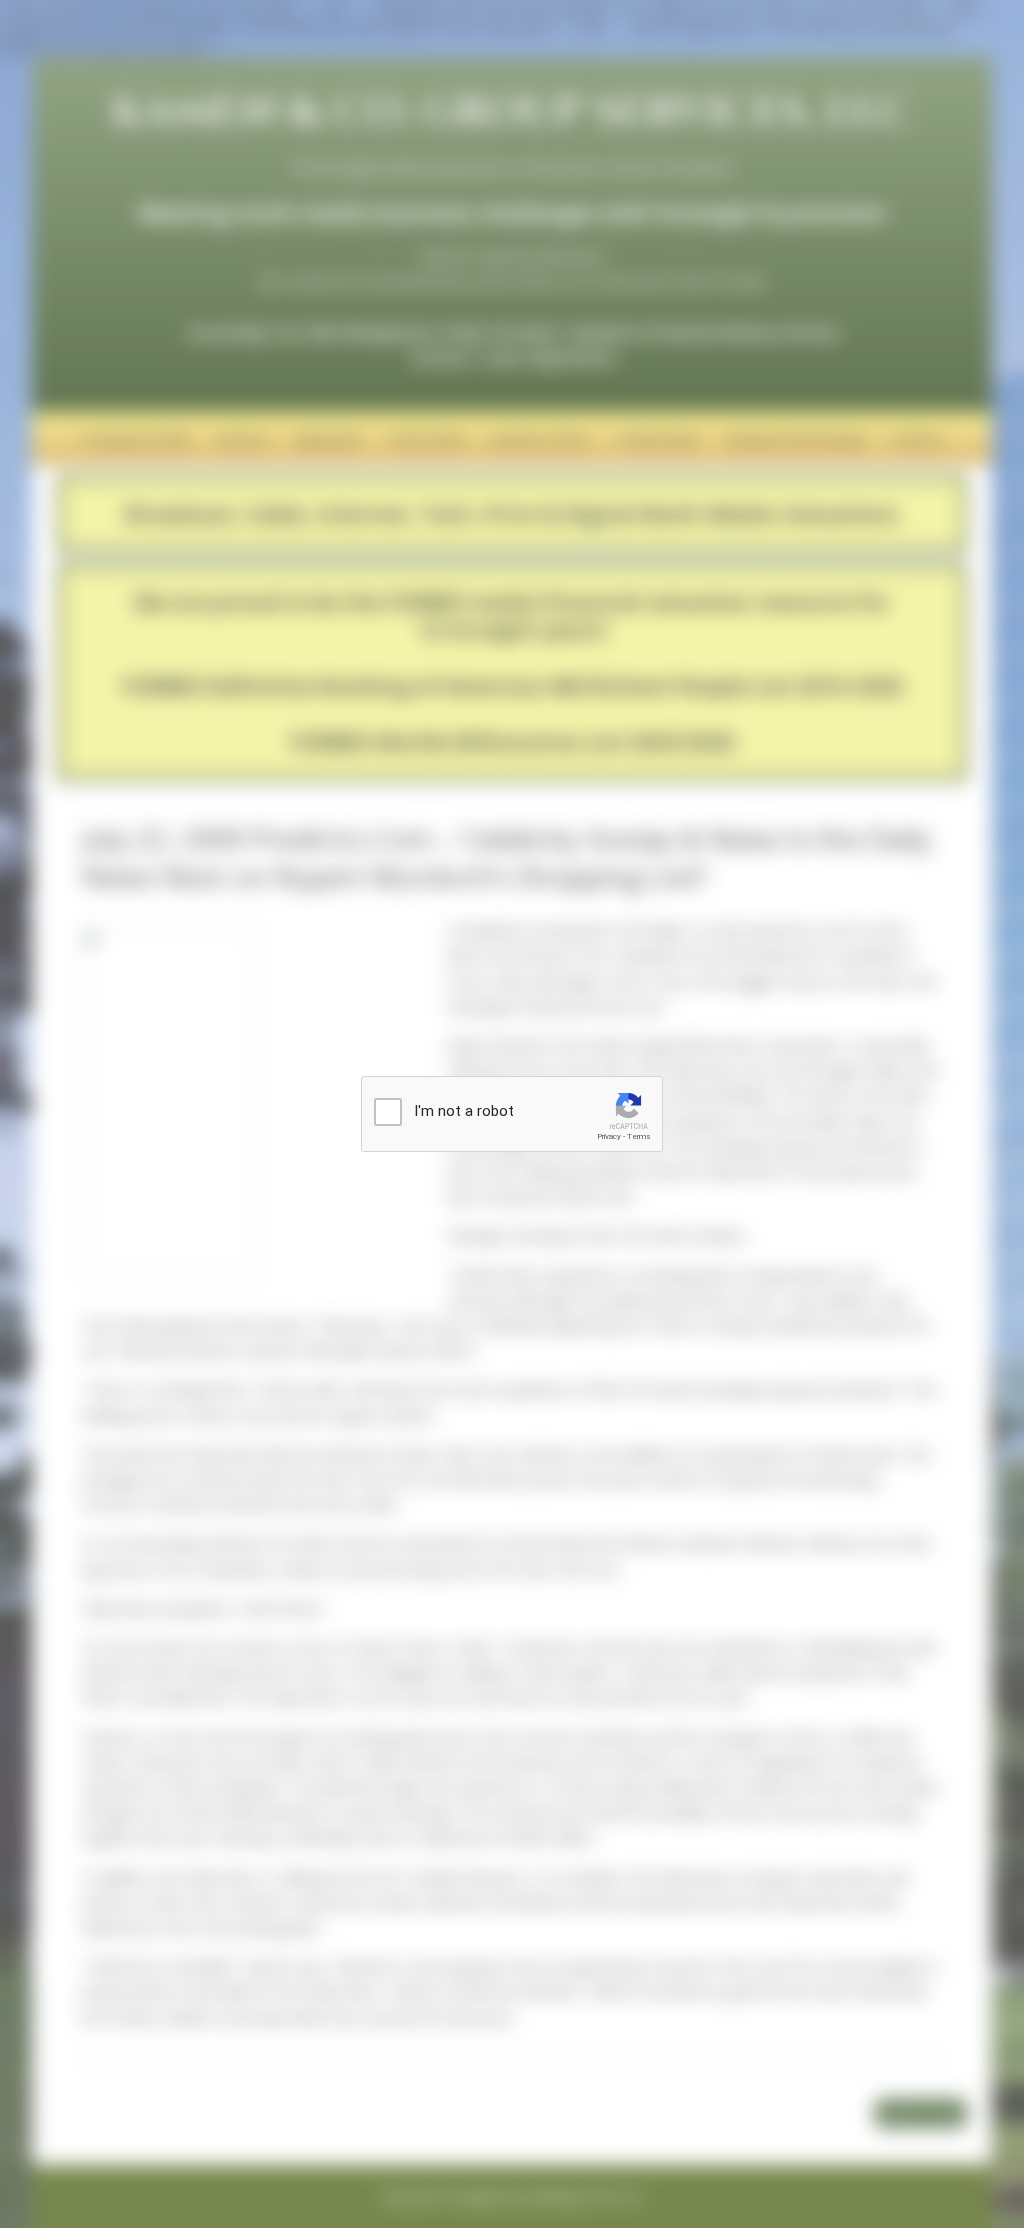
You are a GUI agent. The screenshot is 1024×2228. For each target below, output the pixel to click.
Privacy (609, 1136)
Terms (639, 1136)
